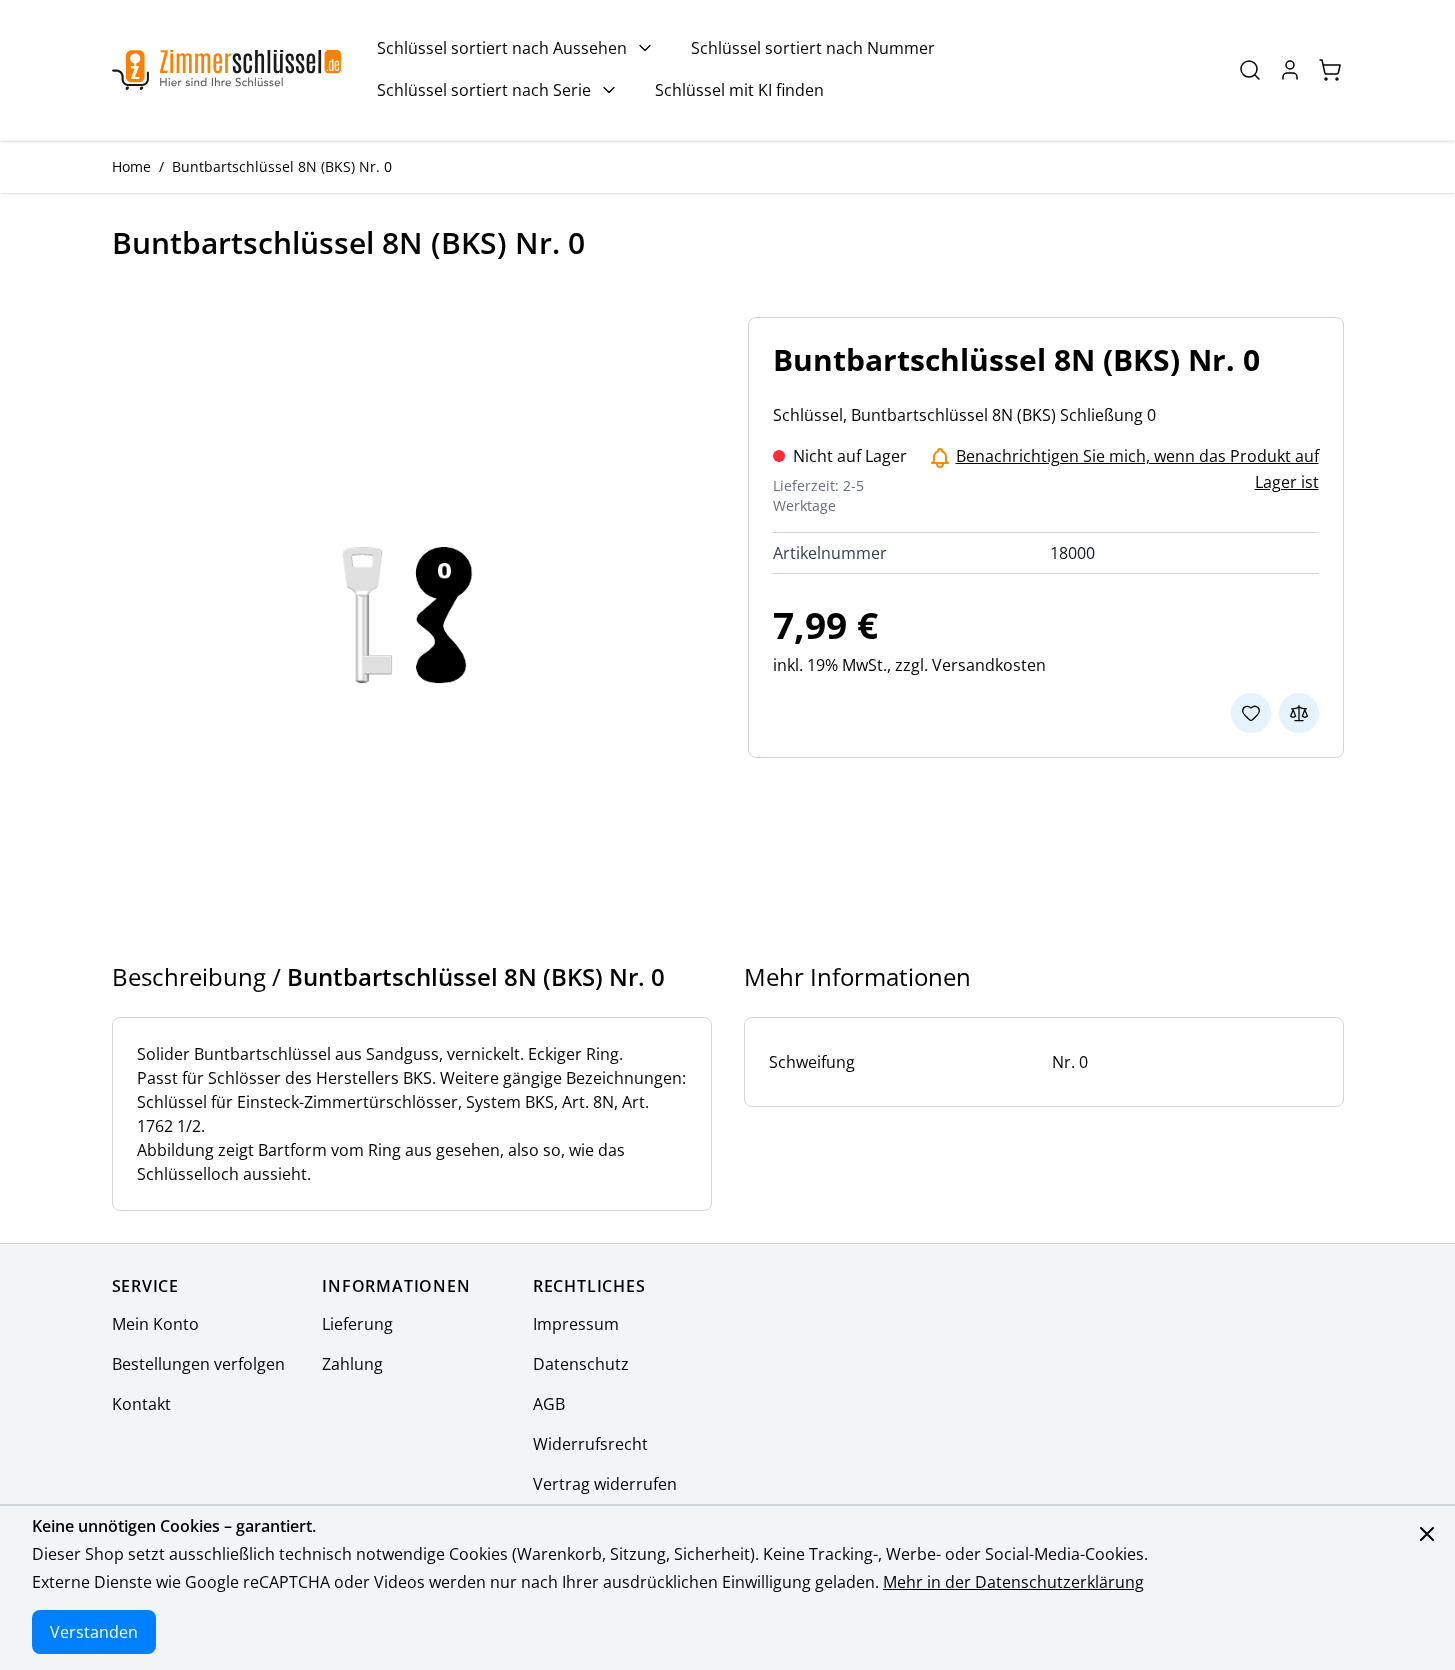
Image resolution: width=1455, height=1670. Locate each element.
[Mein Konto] (1290, 70)
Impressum (576, 1324)
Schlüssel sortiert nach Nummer (813, 48)
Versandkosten (989, 665)
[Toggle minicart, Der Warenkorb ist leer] (1330, 70)
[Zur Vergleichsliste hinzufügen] (1299, 713)
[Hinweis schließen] (1427, 1534)
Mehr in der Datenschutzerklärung (1013, 1582)
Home (131, 166)
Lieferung (357, 1324)
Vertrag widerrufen (605, 1484)
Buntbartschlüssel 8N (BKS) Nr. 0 (282, 166)
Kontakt (141, 1404)
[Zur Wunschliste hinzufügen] (1251, 713)
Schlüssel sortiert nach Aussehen (502, 48)
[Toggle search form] (1250, 70)
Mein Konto (155, 1324)
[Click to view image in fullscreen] (410, 615)
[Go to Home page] (226, 70)
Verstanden (94, 1632)
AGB (549, 1404)
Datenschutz (581, 1364)
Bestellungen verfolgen (198, 1364)
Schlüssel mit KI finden (739, 90)
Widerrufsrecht (590, 1444)
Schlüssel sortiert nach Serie (484, 90)
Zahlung (352, 1364)
